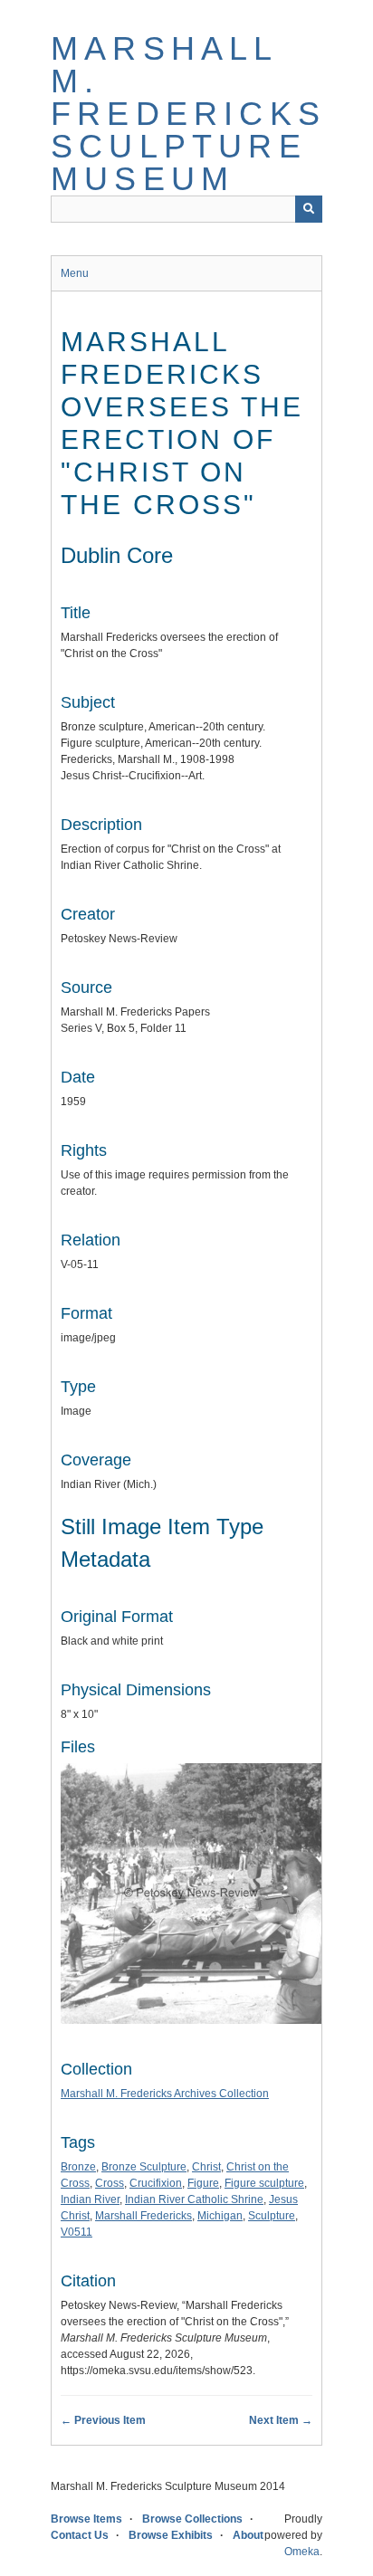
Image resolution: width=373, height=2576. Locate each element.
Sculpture (272, 2216)
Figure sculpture (264, 2183)
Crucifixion (156, 2183)
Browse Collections (192, 2519)
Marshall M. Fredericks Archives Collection (165, 2094)
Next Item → (281, 2420)
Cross (110, 2183)
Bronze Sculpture (144, 2167)
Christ (206, 2167)
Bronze (78, 2167)
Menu (75, 273)
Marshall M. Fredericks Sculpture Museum (188, 114)
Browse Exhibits (171, 2535)
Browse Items (86, 2519)
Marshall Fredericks (143, 2216)
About (248, 2535)
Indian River (90, 2199)
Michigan (220, 2216)
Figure (203, 2183)
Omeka (302, 2552)
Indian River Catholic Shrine (194, 2199)
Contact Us (80, 2535)
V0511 (77, 2232)
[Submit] (309, 209)
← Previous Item (103, 2420)
